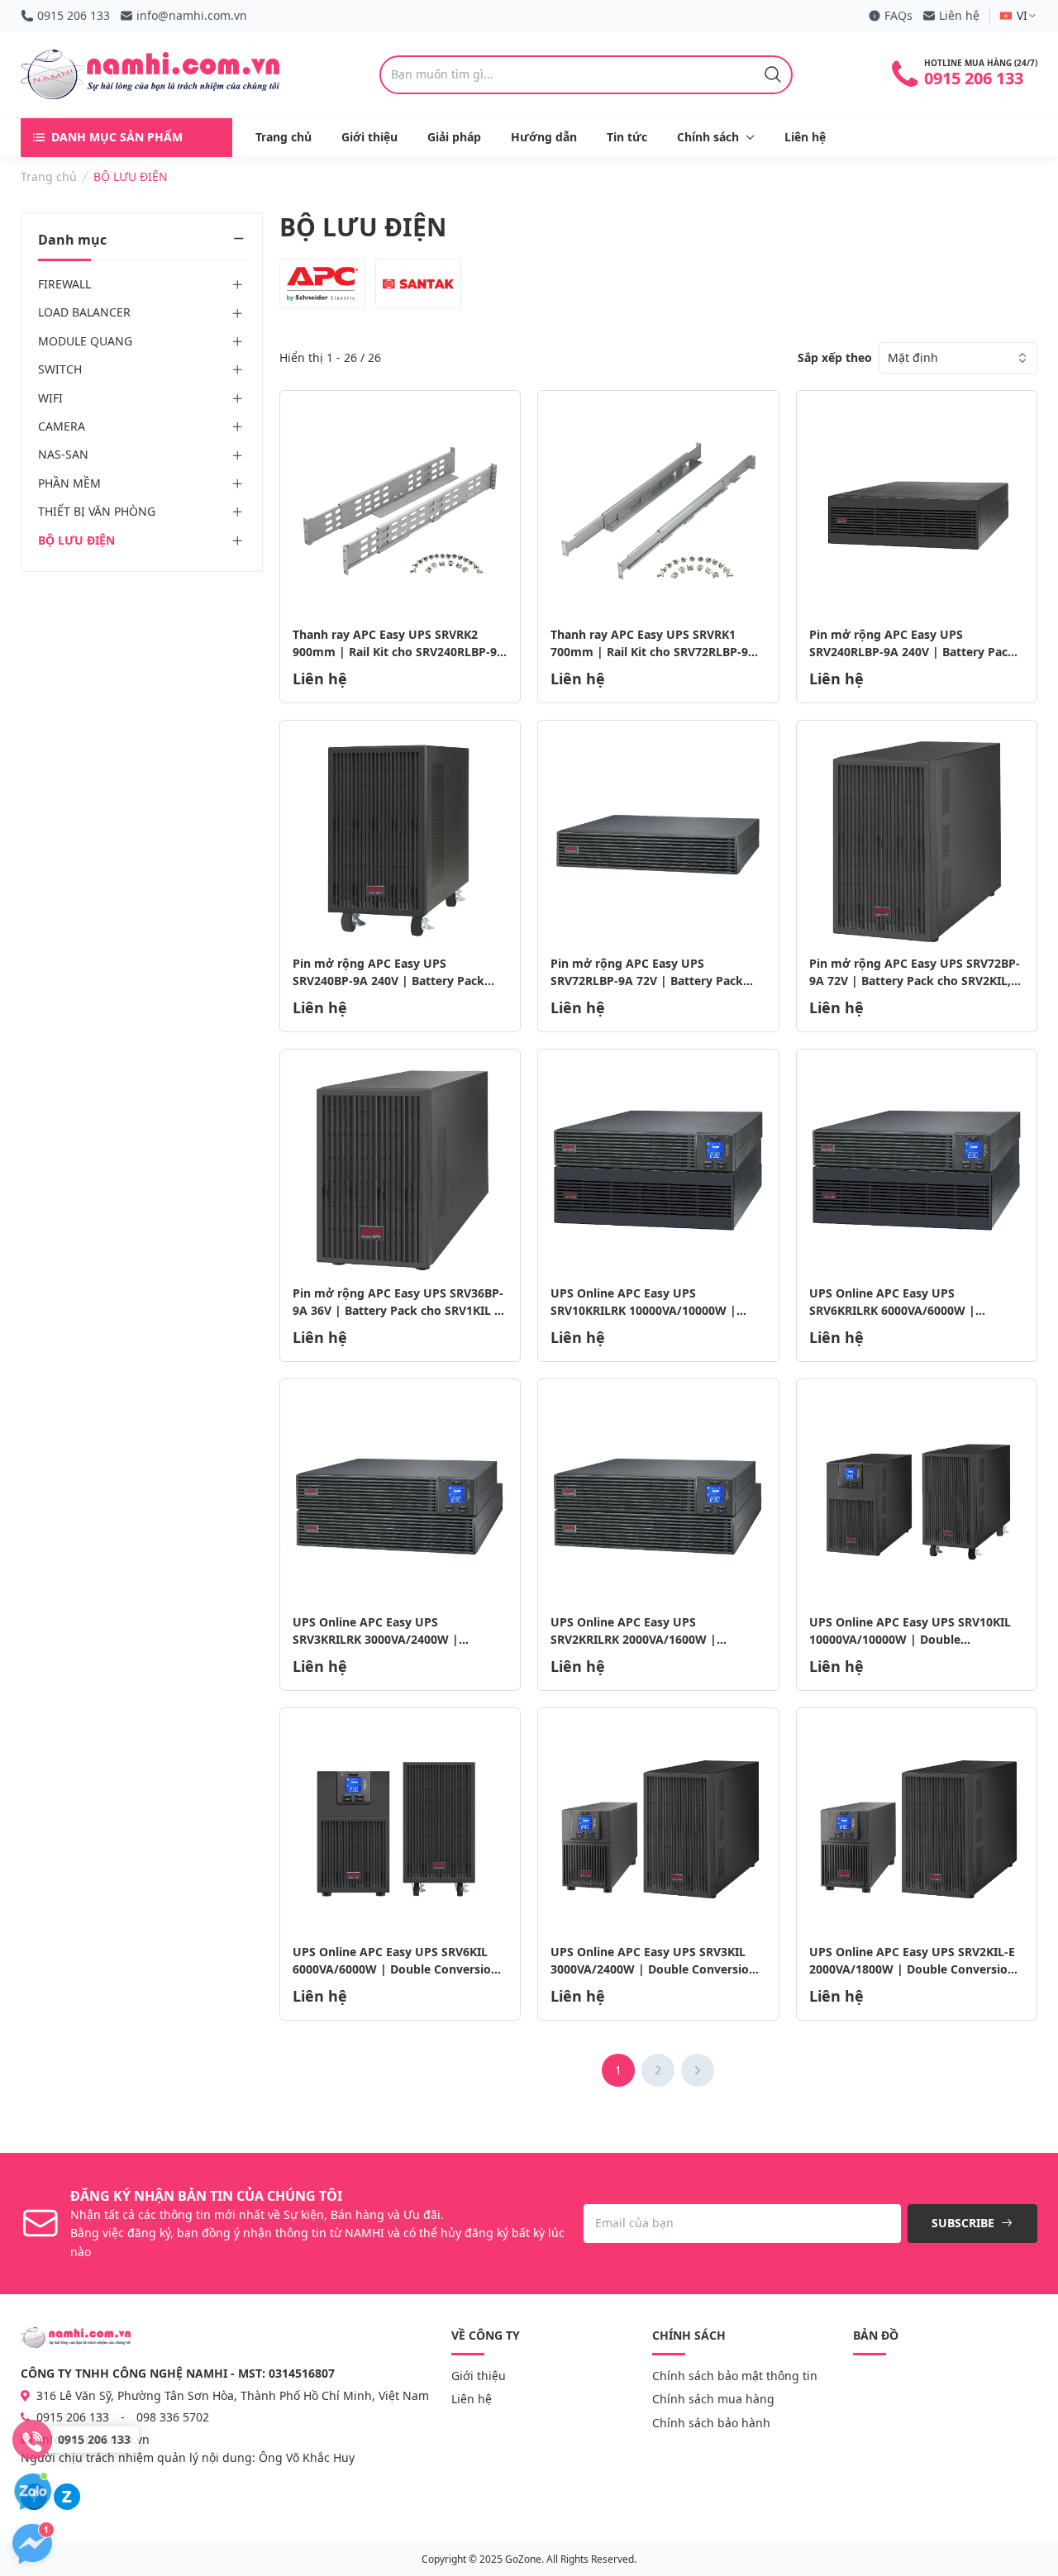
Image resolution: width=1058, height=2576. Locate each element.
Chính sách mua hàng (713, 2399)
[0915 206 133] (32, 2440)
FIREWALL (64, 284)
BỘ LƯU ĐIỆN (76, 540)
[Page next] (698, 2070)
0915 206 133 (74, 15)
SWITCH (60, 369)
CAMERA (62, 426)
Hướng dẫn (544, 137)
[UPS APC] (322, 284)
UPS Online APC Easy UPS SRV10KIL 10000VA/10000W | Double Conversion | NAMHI (910, 1639)
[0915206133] (67, 2497)
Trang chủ (284, 137)
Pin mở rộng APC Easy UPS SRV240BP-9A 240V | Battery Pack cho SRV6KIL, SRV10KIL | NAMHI (388, 981)
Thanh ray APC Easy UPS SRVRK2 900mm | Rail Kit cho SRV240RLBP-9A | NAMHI (399, 652)
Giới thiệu (369, 137)
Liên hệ (959, 15)
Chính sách (708, 137)
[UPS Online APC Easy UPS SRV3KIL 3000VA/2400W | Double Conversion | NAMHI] (658, 1828)
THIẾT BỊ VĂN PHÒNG (97, 511)
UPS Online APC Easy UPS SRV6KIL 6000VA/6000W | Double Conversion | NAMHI (396, 1969)
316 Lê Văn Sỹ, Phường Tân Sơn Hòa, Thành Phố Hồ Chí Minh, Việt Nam (231, 2395)
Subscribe (965, 2223)
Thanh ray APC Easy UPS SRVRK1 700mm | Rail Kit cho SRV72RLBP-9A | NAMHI (653, 652)
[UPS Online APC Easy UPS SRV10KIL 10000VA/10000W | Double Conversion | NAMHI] (917, 1500)
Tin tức (627, 137)
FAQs (898, 15)
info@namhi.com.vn (192, 15)
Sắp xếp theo (835, 357)
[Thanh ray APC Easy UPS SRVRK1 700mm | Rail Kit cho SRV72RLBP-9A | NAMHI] (658, 511)
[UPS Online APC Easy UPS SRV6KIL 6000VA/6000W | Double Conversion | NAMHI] (400, 1828)
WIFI (50, 398)
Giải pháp (454, 137)
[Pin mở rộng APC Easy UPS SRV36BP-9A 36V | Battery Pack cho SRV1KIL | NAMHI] (400, 1170)
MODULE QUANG (85, 341)
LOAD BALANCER (84, 313)
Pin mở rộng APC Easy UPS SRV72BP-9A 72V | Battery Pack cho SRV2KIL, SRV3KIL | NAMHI (915, 981)
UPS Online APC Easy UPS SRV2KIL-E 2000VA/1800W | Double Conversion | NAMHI (912, 1969)
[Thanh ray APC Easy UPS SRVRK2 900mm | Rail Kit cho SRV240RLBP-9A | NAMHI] (400, 511)
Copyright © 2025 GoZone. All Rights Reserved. (529, 2559)
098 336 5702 (173, 2417)
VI (1022, 15)
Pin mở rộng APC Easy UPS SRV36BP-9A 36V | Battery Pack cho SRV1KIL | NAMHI (398, 1310)
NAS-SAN (63, 455)
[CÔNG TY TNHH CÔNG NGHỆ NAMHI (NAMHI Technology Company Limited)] (150, 74)
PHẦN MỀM (69, 483)
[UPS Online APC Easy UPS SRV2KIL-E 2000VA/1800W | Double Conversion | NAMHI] (917, 1828)
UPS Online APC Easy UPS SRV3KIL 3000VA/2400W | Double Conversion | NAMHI (653, 1969)
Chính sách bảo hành (711, 2423)
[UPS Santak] (418, 284)
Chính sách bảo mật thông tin (735, 2376)
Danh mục (72, 240)
